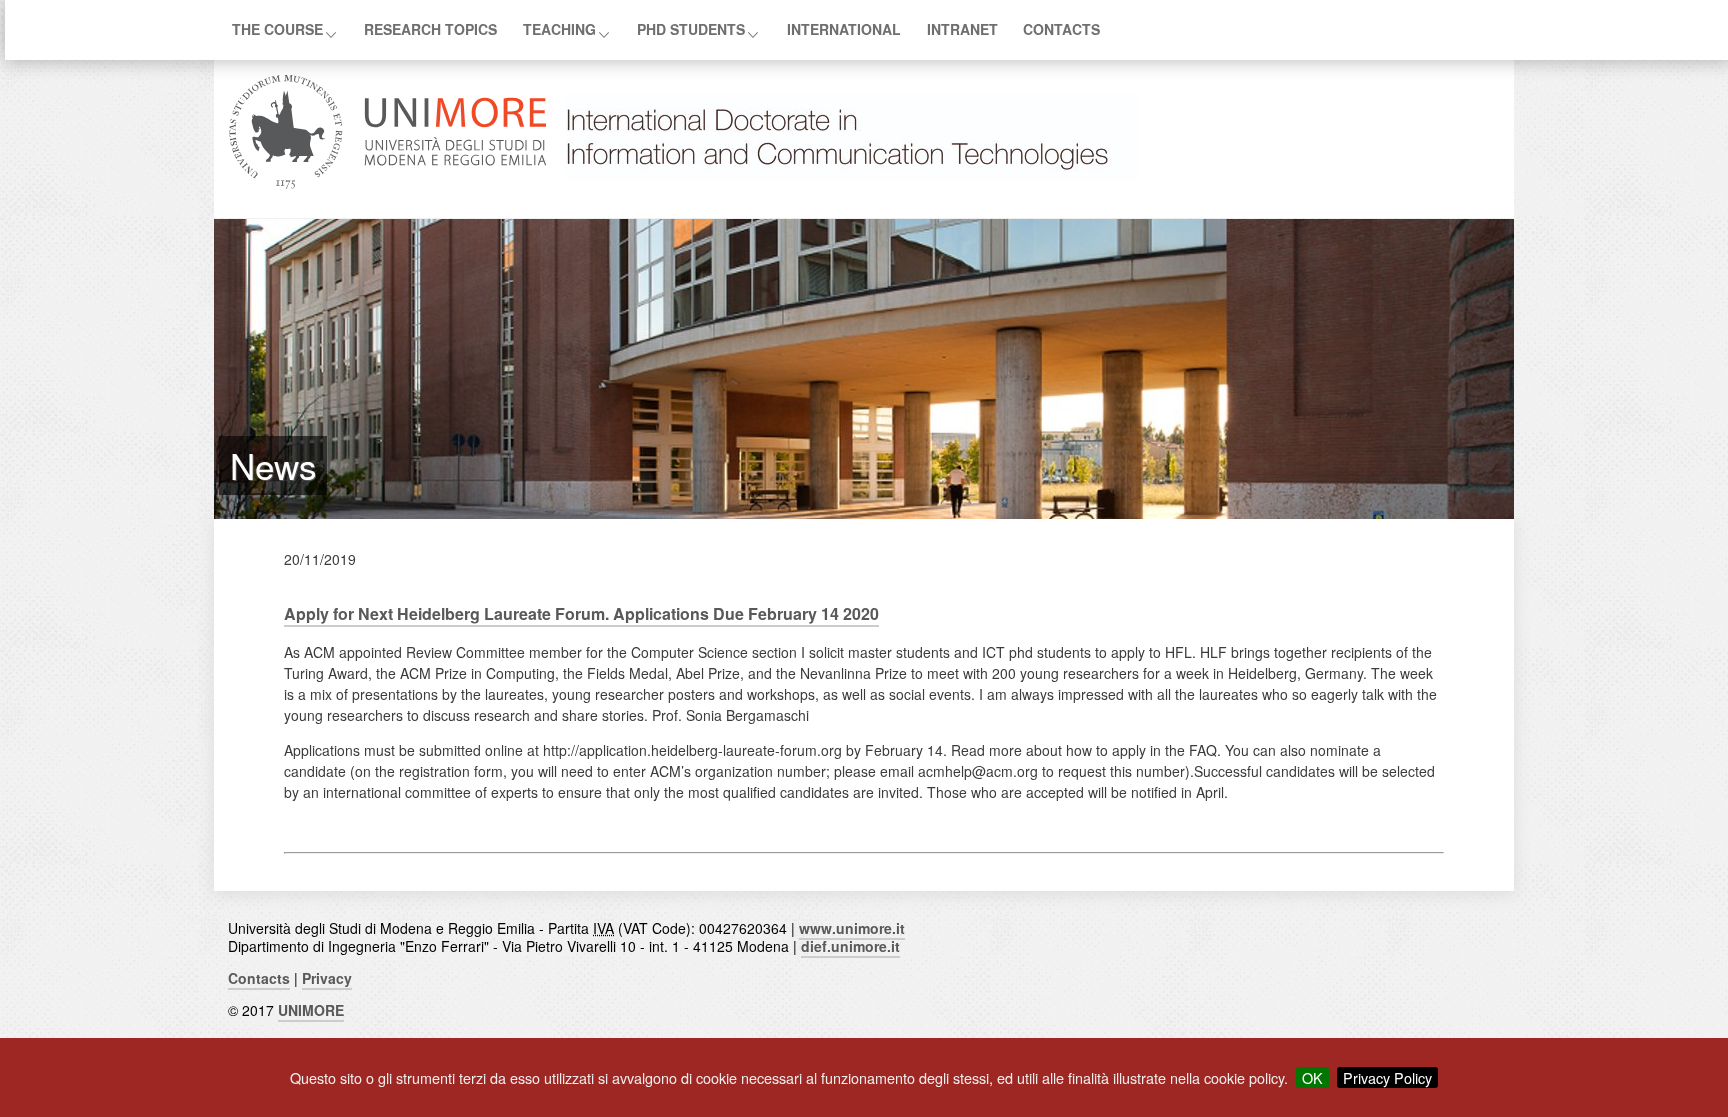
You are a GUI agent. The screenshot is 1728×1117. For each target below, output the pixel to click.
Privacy (327, 978)
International (844, 28)
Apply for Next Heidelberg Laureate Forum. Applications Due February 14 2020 (581, 613)
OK (1312, 1077)
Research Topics (430, 28)
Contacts (1061, 28)
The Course (277, 28)
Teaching (559, 28)
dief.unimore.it (850, 946)
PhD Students (691, 28)
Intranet (962, 28)
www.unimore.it (852, 928)
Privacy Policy (1387, 1077)
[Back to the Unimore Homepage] (388, 182)
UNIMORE (311, 1010)
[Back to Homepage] (848, 182)
